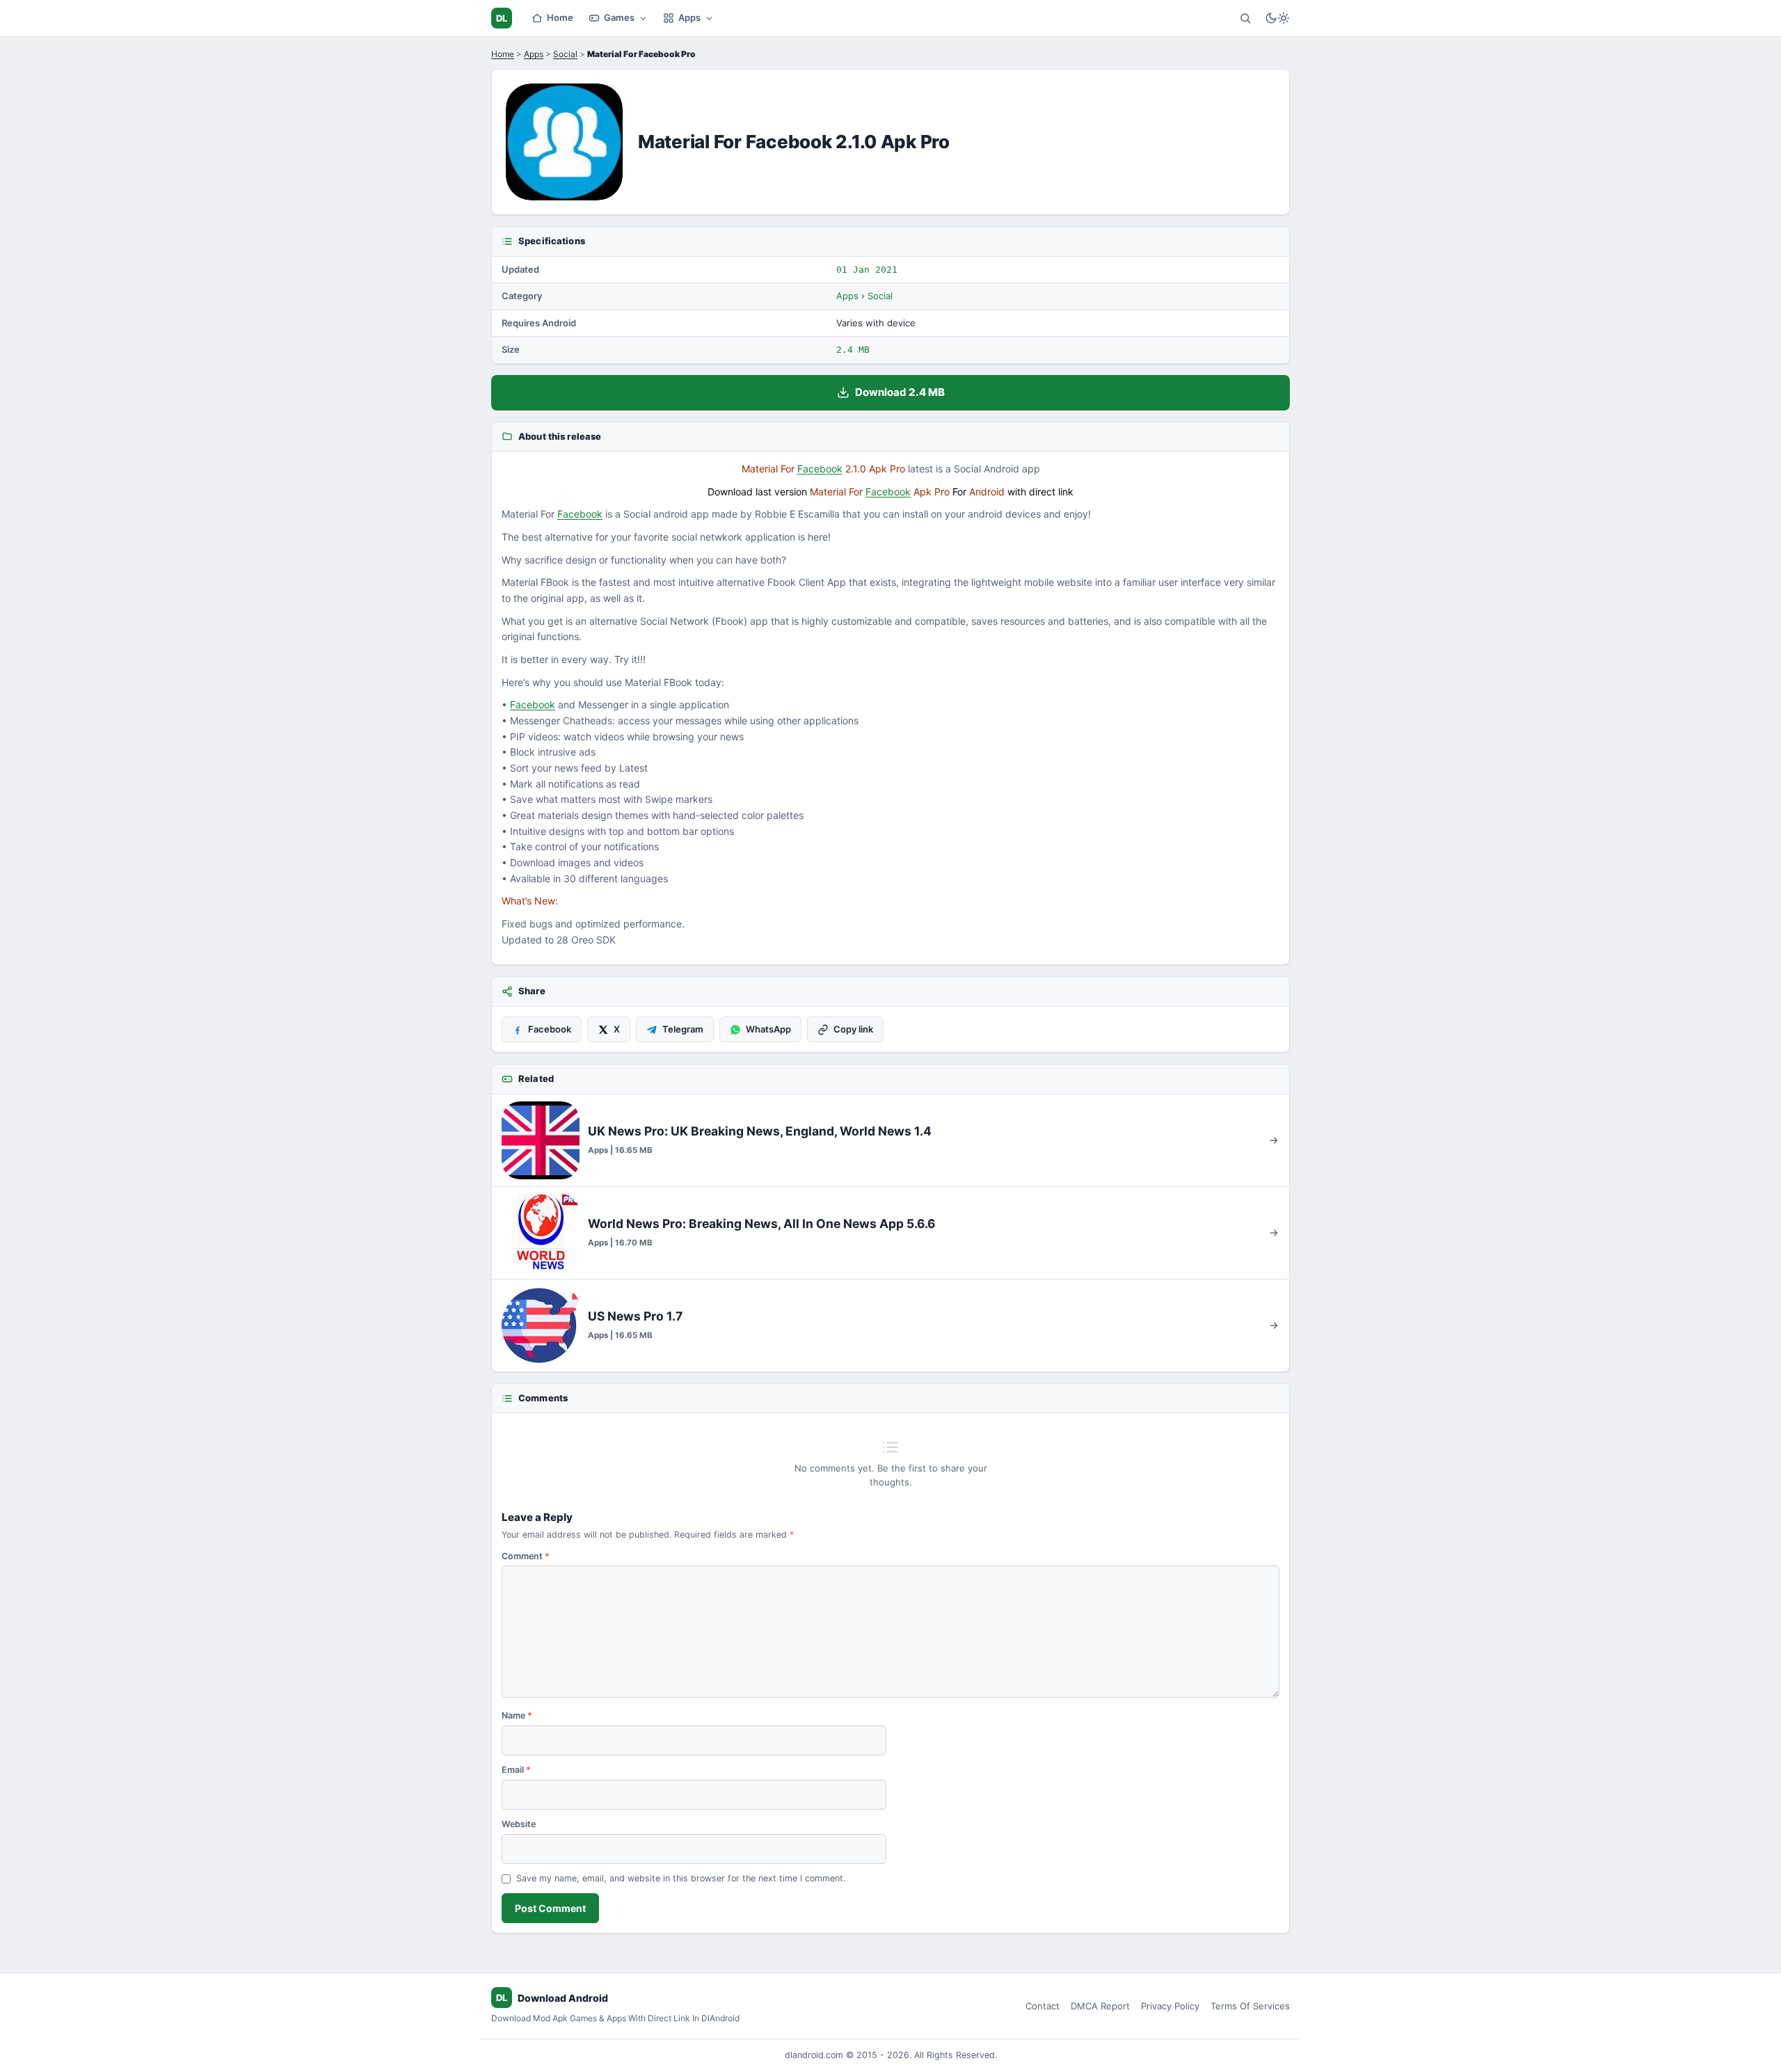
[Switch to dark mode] (1277, 18)
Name (517, 1715)
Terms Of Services (1250, 2006)
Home (560, 17)
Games (619, 17)
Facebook (820, 469)
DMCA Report (1100, 2006)
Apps (689, 17)
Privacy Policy (1170, 2006)
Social (565, 54)
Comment (526, 1556)
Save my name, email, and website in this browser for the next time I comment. (681, 1878)
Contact (1043, 2006)
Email (516, 1770)
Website (519, 1824)
